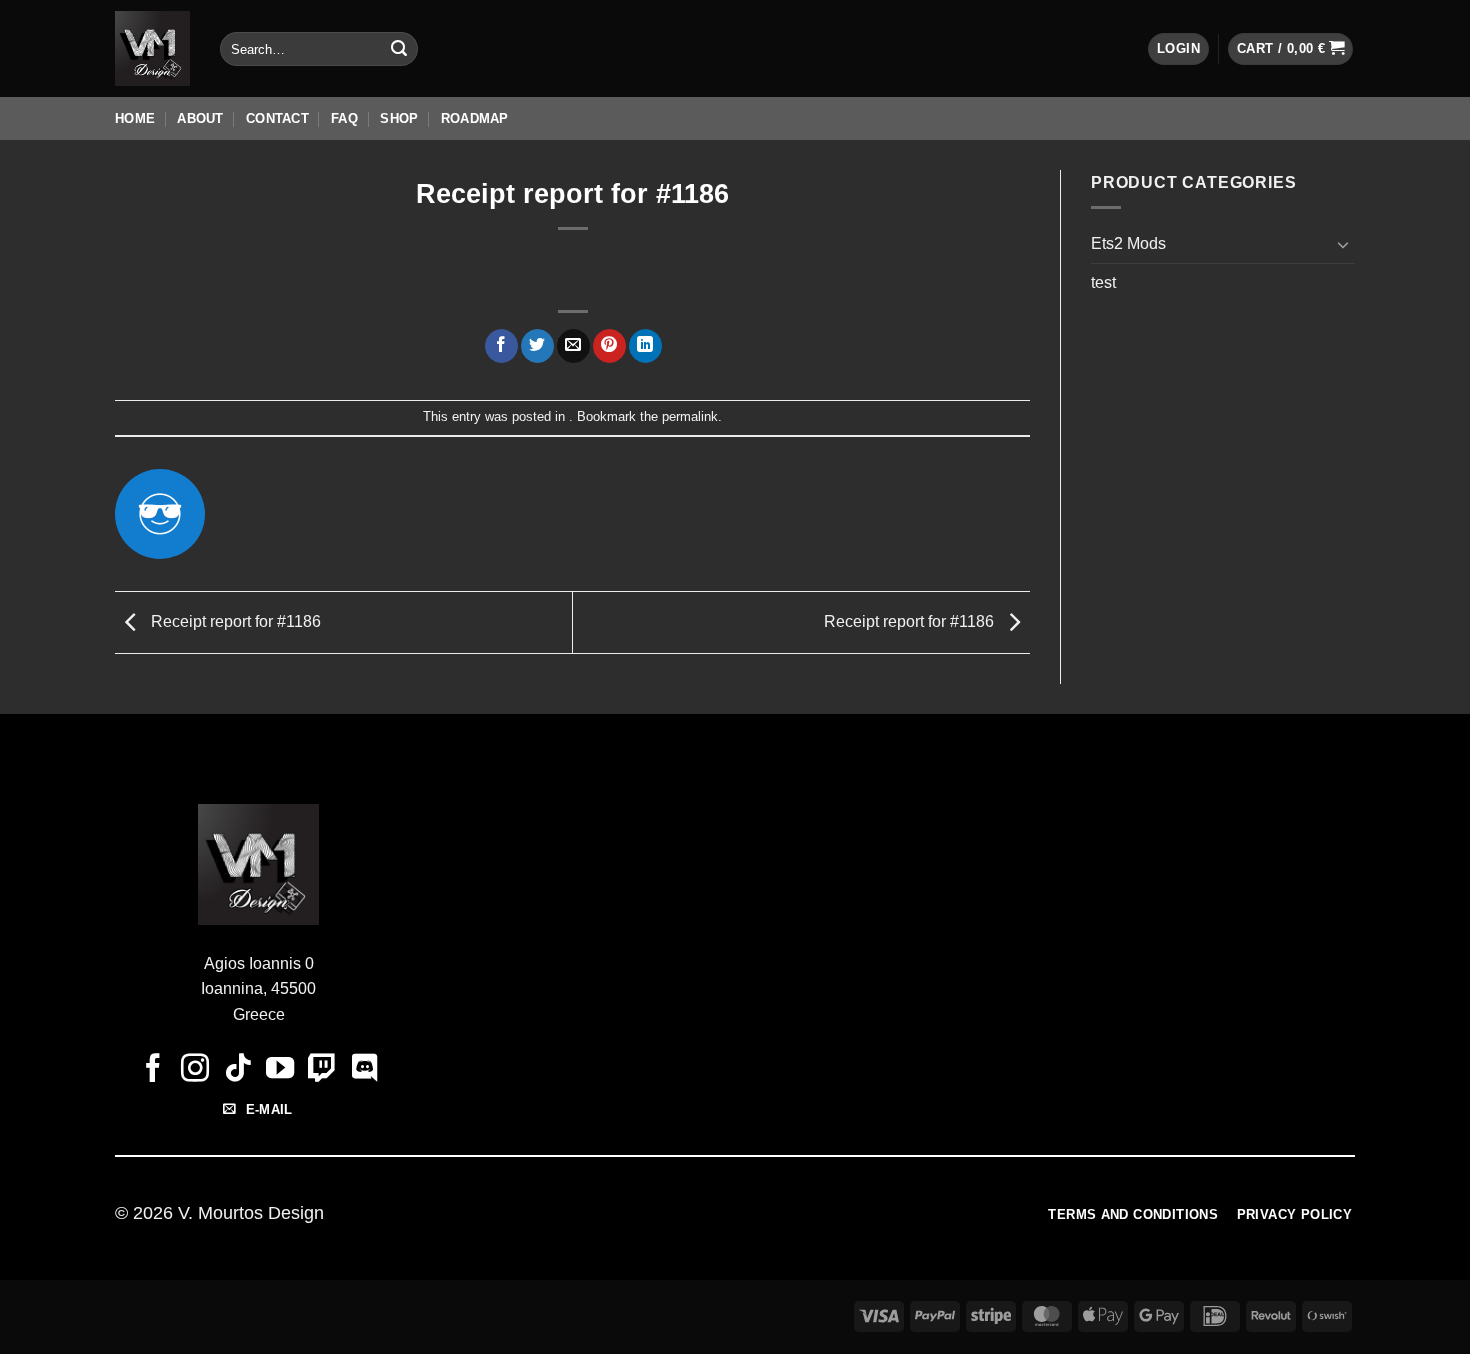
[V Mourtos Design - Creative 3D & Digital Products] (152, 48)
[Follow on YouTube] (280, 1070)
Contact (277, 118)
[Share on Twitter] (537, 346)
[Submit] (399, 49)
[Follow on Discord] (364, 1070)
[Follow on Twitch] (322, 1070)
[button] (1178, 49)
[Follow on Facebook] (153, 1070)
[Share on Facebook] (501, 346)
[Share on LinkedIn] (645, 346)
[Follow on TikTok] (237, 1070)
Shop (399, 118)
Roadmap (475, 118)
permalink (690, 416)
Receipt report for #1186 (234, 621)
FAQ (344, 118)
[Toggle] (1343, 244)
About (200, 118)
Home (135, 118)
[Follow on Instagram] (195, 1070)
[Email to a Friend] (573, 346)
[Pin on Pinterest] (609, 346)
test (1103, 282)
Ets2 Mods (1128, 243)
